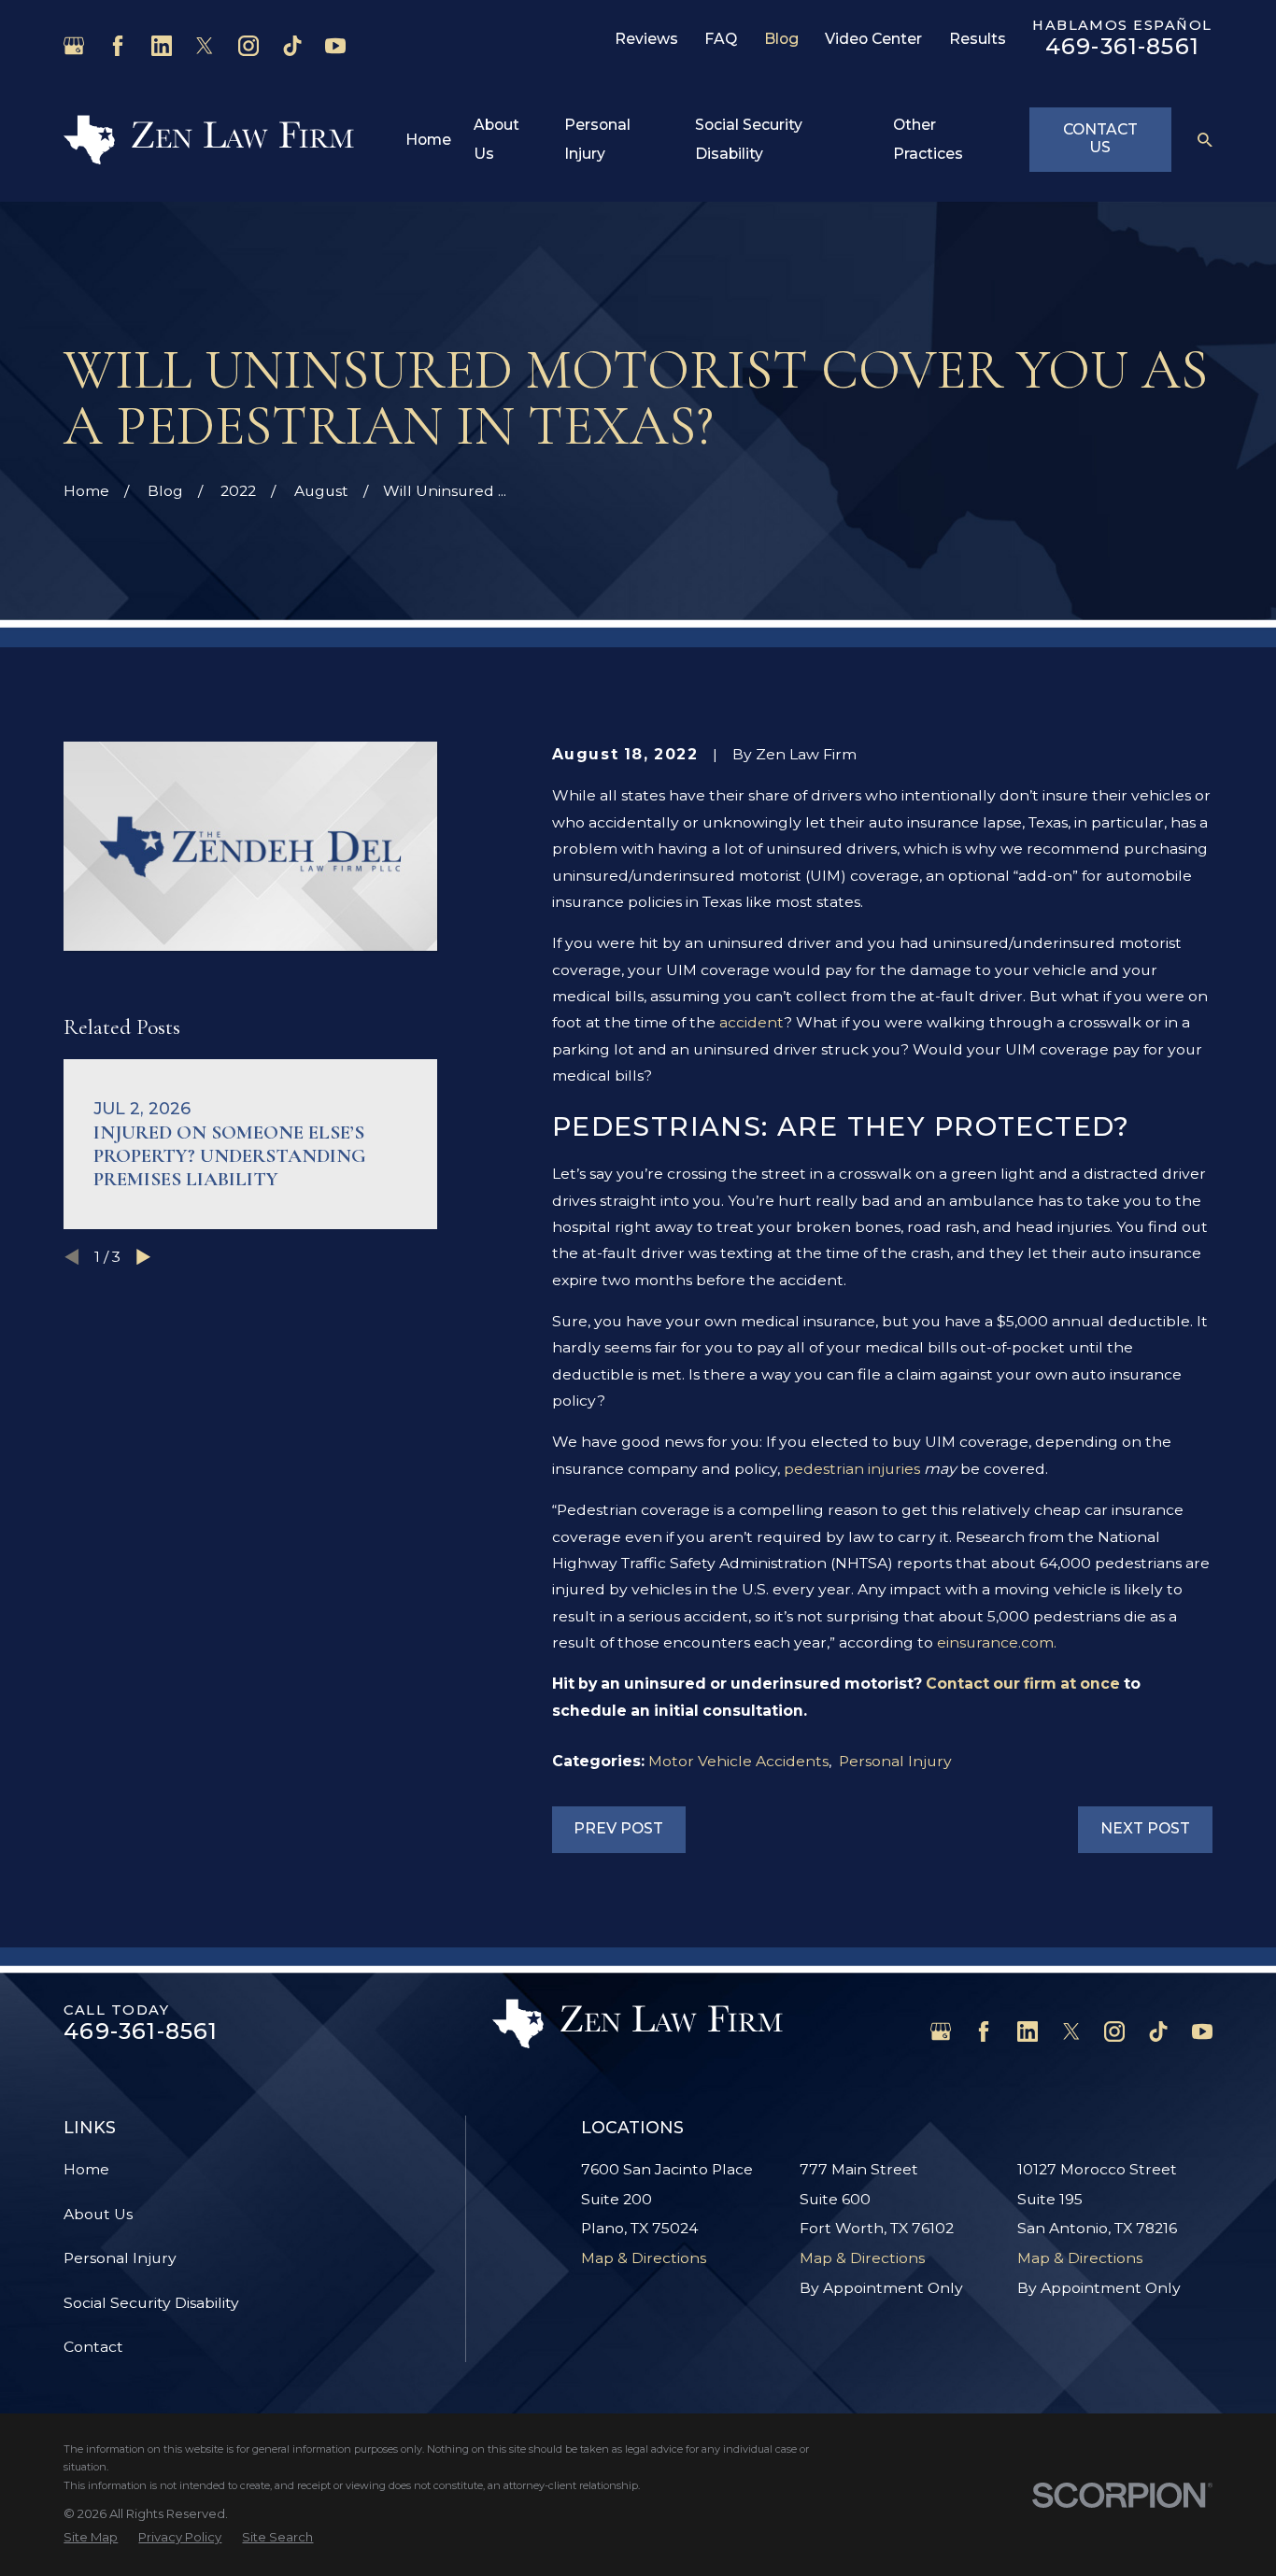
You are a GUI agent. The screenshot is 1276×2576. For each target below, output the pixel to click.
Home (86, 2169)
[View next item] (143, 1257)
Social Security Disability (151, 2303)
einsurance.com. (997, 1642)
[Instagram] (248, 46)
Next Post (1145, 1828)
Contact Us (1100, 138)
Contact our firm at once (1023, 1684)
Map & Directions (644, 2258)
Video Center (873, 39)
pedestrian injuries (852, 1469)
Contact (93, 2347)
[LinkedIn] (162, 46)
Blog (781, 39)
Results (978, 39)
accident (751, 1022)
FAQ (721, 39)
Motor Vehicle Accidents (738, 1761)
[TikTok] (292, 46)
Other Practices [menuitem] (928, 140)
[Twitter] (205, 46)
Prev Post (618, 1828)
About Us (98, 2214)
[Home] (209, 140)
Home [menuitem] (428, 140)
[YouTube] (335, 46)
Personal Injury (895, 1761)
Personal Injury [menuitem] (597, 140)
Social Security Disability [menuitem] (749, 140)
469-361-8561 (1122, 46)
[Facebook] (118, 46)
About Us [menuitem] (496, 140)
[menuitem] (91, 2537)
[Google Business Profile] (74, 46)
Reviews (646, 39)
